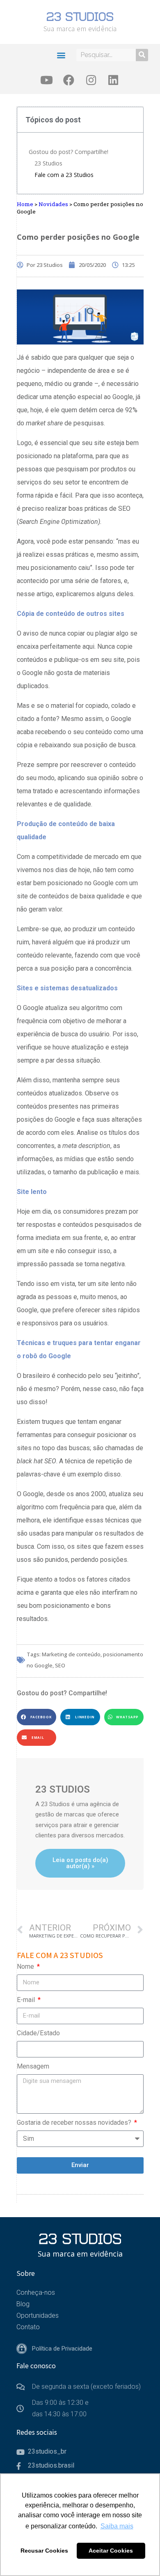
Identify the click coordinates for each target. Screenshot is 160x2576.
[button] (61, 55)
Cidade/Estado (38, 2033)
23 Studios (48, 163)
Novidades (53, 204)
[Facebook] (69, 80)
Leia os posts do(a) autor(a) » (80, 1863)
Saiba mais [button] (117, 2526)
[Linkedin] (113, 80)
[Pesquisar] (142, 55)
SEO (60, 1665)
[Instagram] (91, 80)
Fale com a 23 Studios (64, 175)
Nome (26, 1966)
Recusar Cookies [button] (44, 2551)
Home (25, 204)
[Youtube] (47, 80)
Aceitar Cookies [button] (111, 2551)
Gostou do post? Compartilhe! (69, 152)
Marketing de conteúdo (71, 1654)
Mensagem (33, 2066)
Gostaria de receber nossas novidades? (75, 2123)
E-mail (27, 2000)
